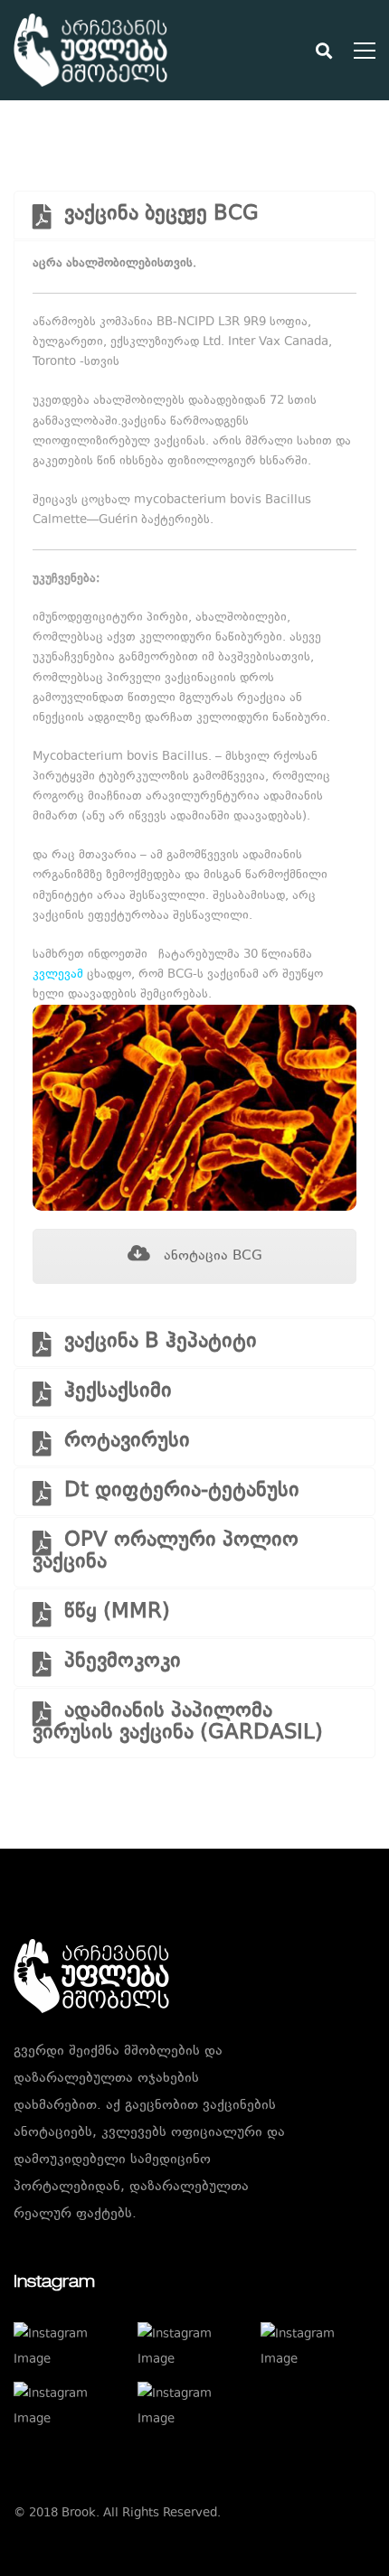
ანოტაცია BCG (211, 1256)
